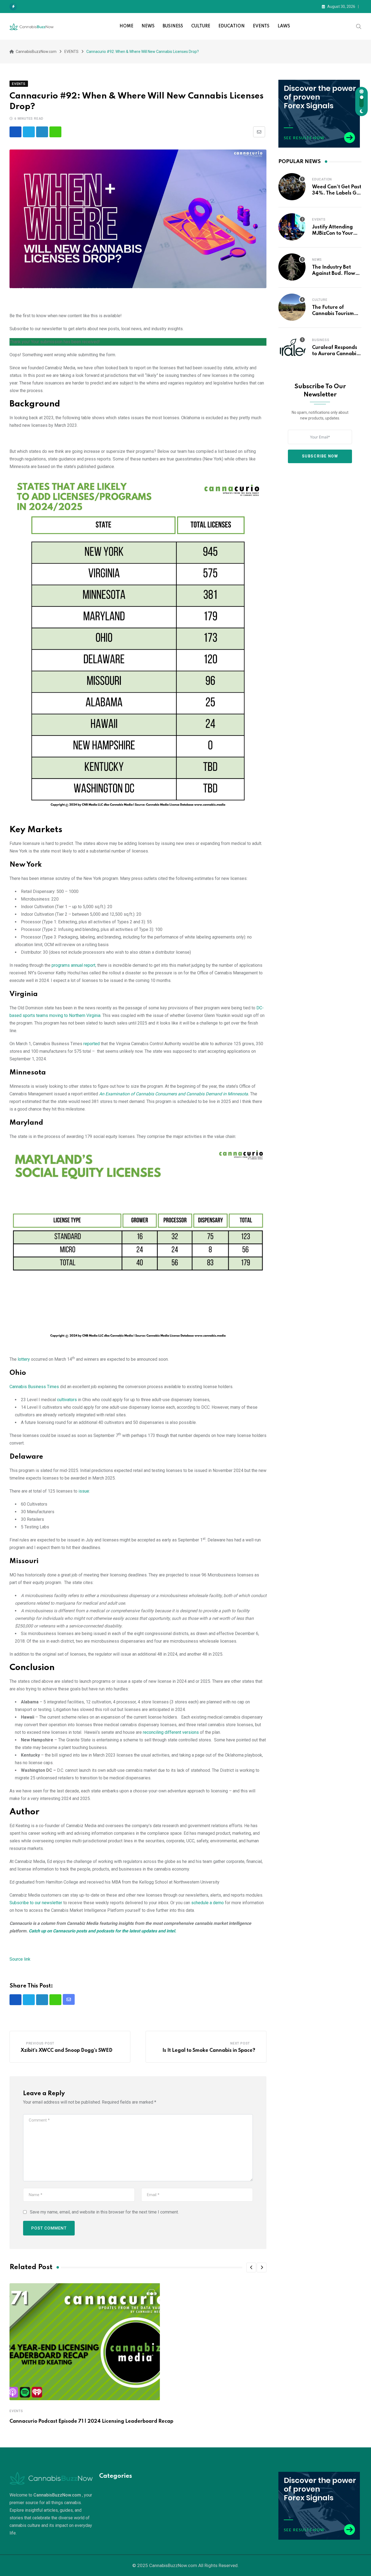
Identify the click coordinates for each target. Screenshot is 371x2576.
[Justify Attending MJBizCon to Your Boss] (292, 227)
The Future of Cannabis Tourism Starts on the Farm (334, 314)
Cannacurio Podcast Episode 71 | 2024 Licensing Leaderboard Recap (91, 2421)
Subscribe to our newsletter (36, 1903)
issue (84, 1491)
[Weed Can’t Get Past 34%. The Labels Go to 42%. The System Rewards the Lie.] (292, 187)
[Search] (359, 26)
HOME (126, 26)
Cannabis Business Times (34, 1387)
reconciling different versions (171, 1732)
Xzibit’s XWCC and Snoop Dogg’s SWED (67, 2050)
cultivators (67, 1400)
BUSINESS (173, 26)
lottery (24, 1359)
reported (92, 1044)
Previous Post (40, 2043)
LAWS (284, 26)
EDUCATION (232, 26)
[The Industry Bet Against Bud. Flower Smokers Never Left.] (292, 267)
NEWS (148, 26)
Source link (20, 1959)
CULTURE (201, 26)
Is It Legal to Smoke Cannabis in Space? (209, 2050)
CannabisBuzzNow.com (173, 2565)
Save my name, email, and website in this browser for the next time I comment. (104, 2212)
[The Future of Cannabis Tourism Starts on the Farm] (292, 307)
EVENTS (261, 26)
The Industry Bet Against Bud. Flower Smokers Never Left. (336, 273)
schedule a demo (207, 1903)
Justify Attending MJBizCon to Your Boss (333, 233)
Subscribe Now (320, 456)
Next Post (240, 2043)
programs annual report (73, 965)
